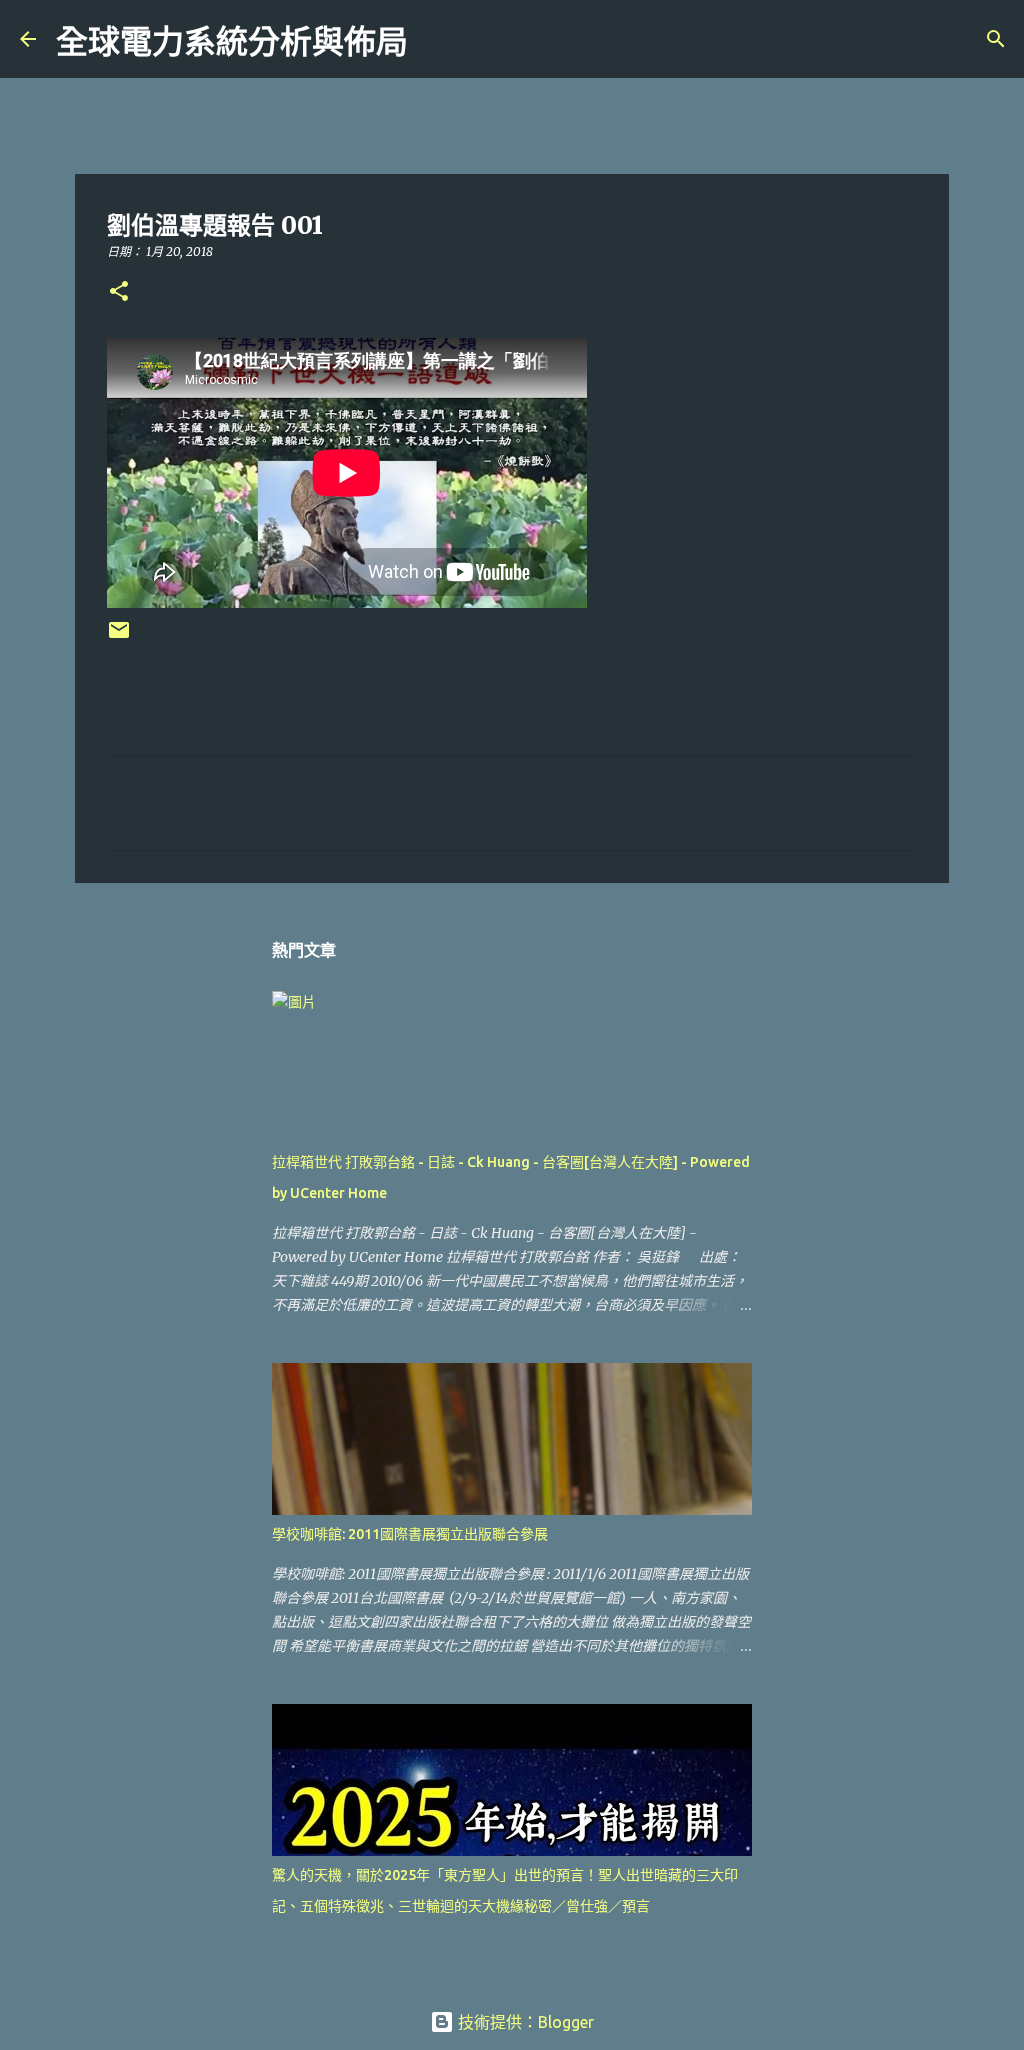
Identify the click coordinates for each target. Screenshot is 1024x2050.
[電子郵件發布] (119, 637)
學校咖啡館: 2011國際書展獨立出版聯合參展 (410, 1534)
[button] (119, 292)
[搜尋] (436, 39)
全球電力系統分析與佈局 (232, 42)
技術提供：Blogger (524, 2022)
